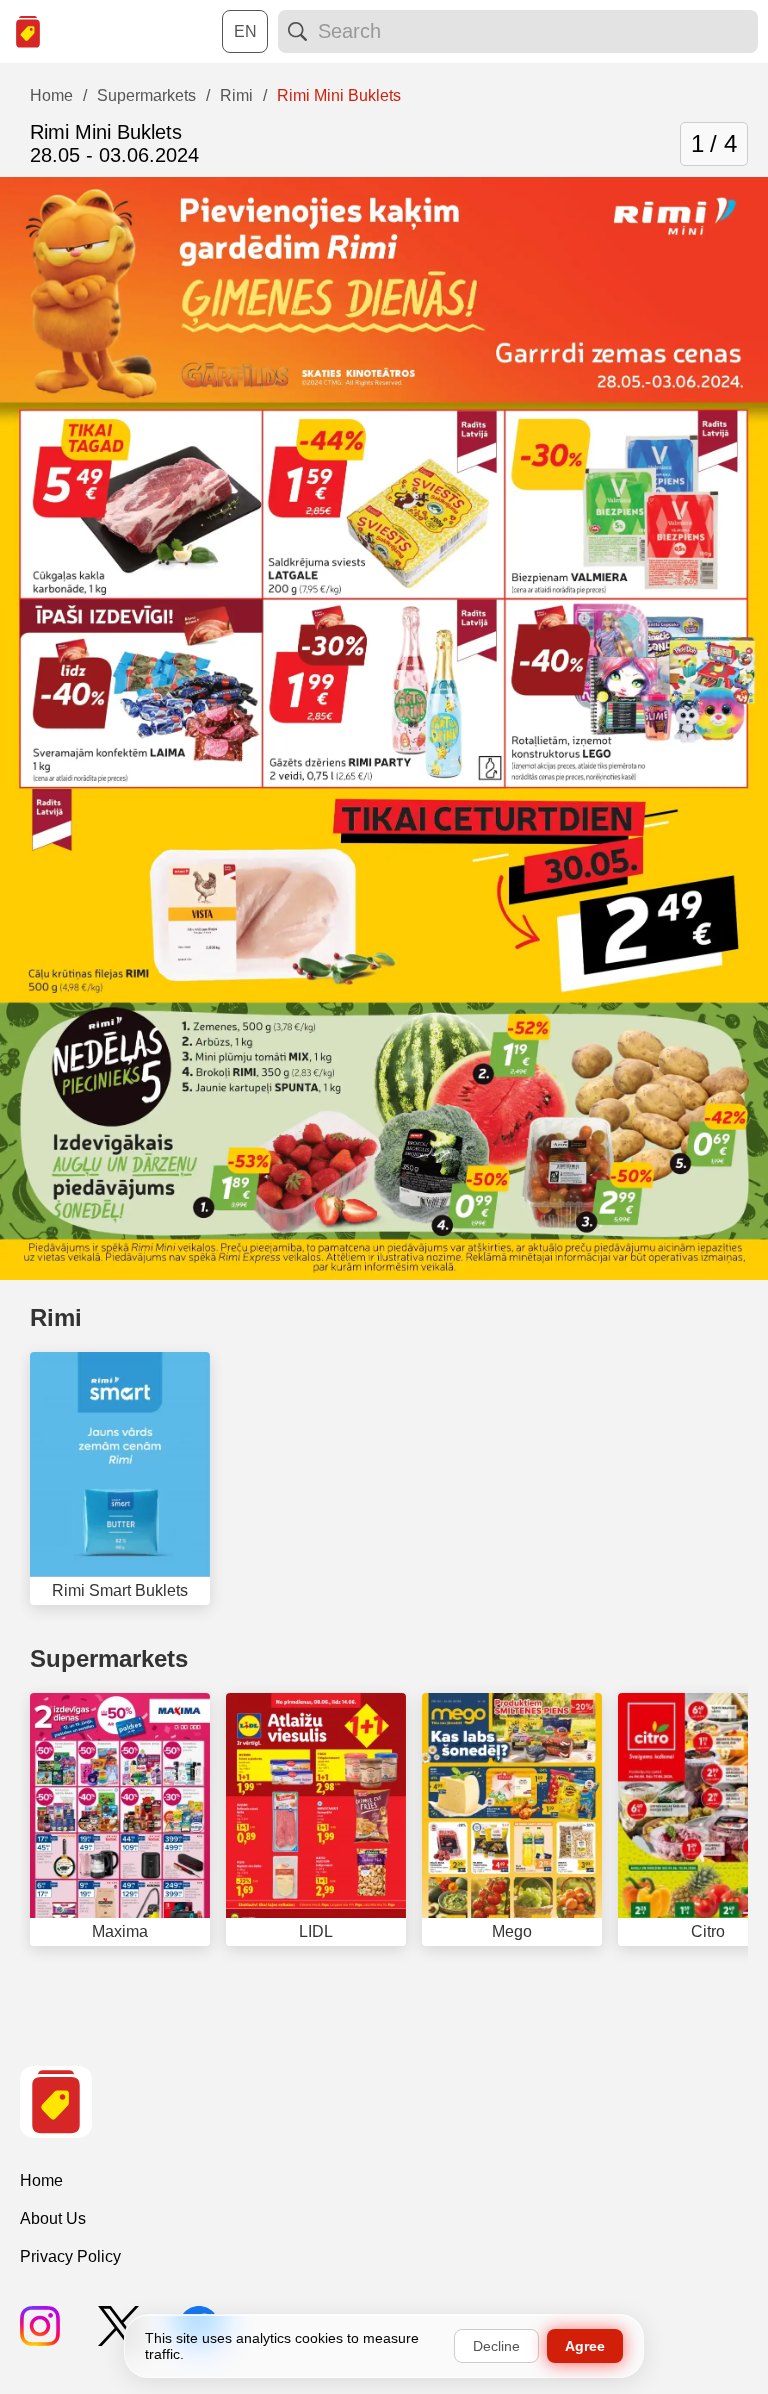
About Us (53, 2218)
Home (41, 2180)
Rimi (56, 1317)
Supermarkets (109, 1658)
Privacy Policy (70, 2256)
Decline (496, 2346)
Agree (585, 2346)
